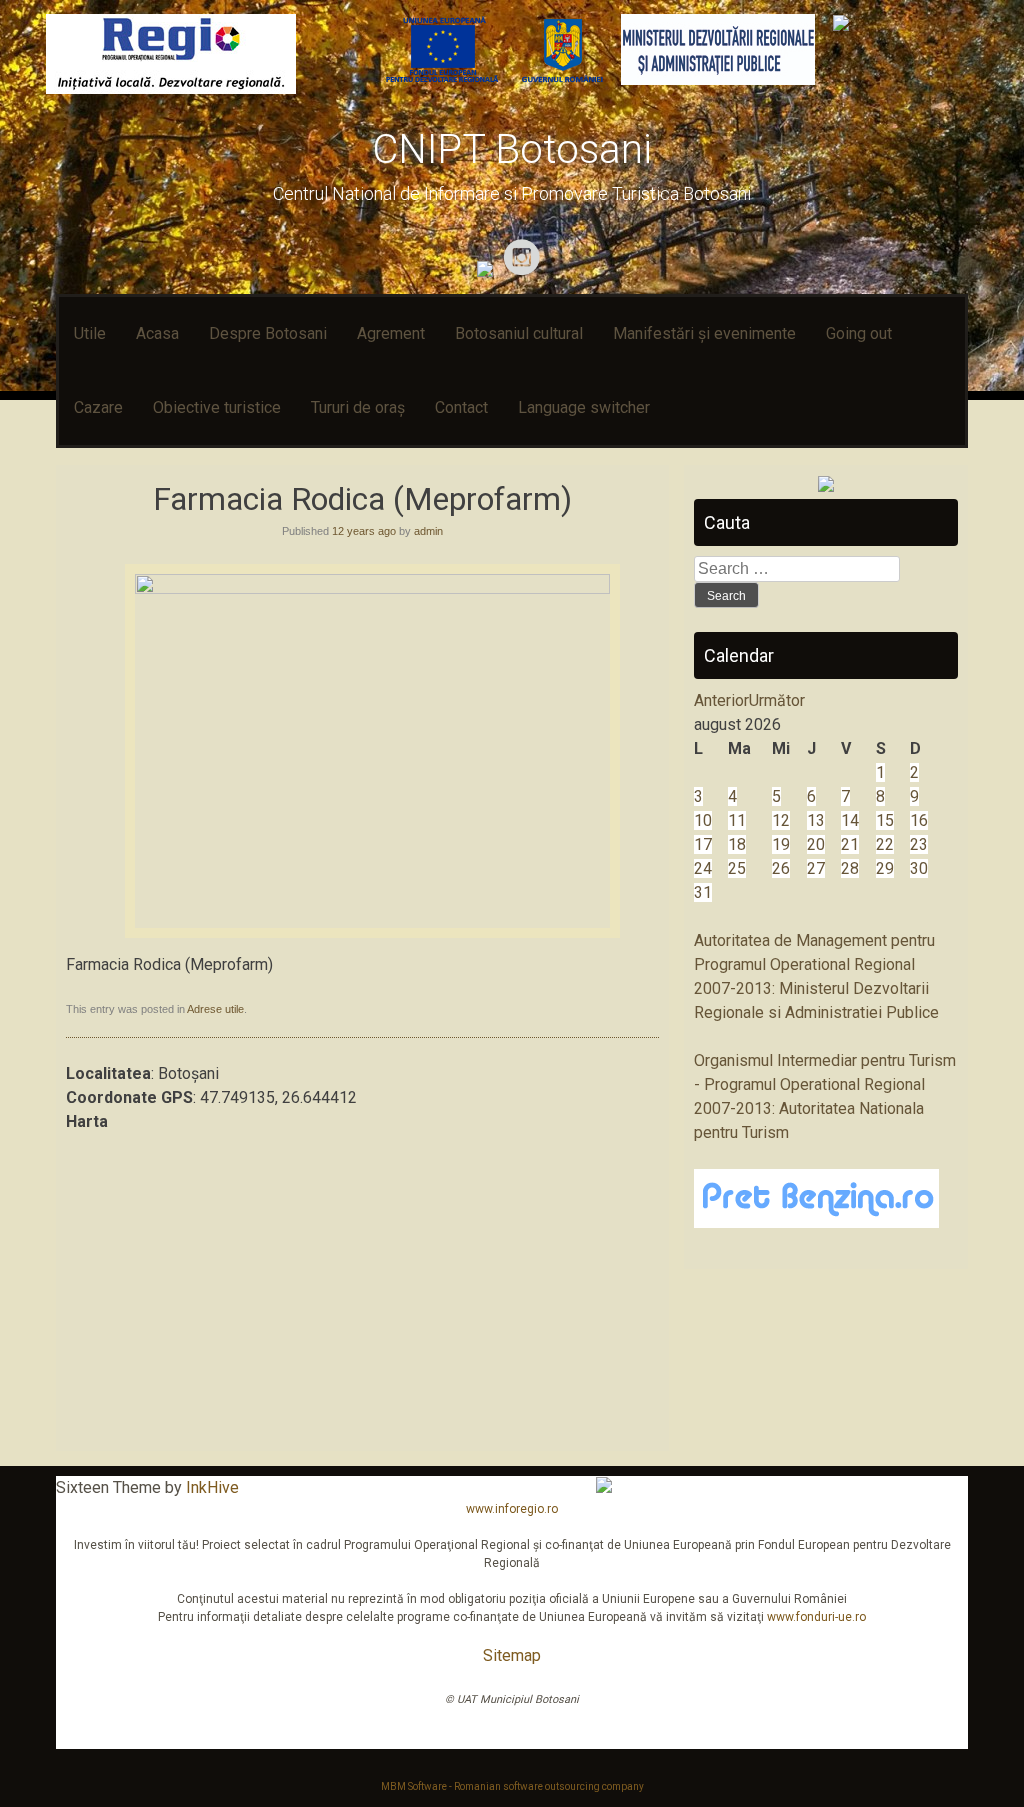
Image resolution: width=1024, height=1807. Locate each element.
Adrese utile (215, 1009)
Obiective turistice (217, 407)
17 (703, 844)
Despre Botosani (268, 333)
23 (919, 844)
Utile (90, 333)
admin (428, 531)
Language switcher (584, 407)
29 (885, 868)
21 (850, 844)
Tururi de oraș (358, 407)
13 (816, 820)
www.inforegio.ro (512, 1509)
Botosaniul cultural (519, 333)
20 (816, 844)
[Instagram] (524, 271)
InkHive (212, 1487)
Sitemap (512, 1655)
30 (919, 868)
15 (885, 820)
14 (850, 820)
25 (737, 868)
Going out (859, 333)
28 (850, 868)
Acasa (157, 333)
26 (781, 868)
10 (703, 820)
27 (816, 868)
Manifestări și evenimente (704, 333)
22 (885, 844)
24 (703, 868)
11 (737, 820)
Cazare (98, 407)
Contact (461, 407)
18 (737, 844)
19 (781, 844)
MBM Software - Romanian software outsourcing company (512, 1786)
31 (703, 892)
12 (781, 820)
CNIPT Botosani (512, 149)
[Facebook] (487, 271)
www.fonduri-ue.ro (816, 1617)
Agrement (391, 333)
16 (919, 820)
